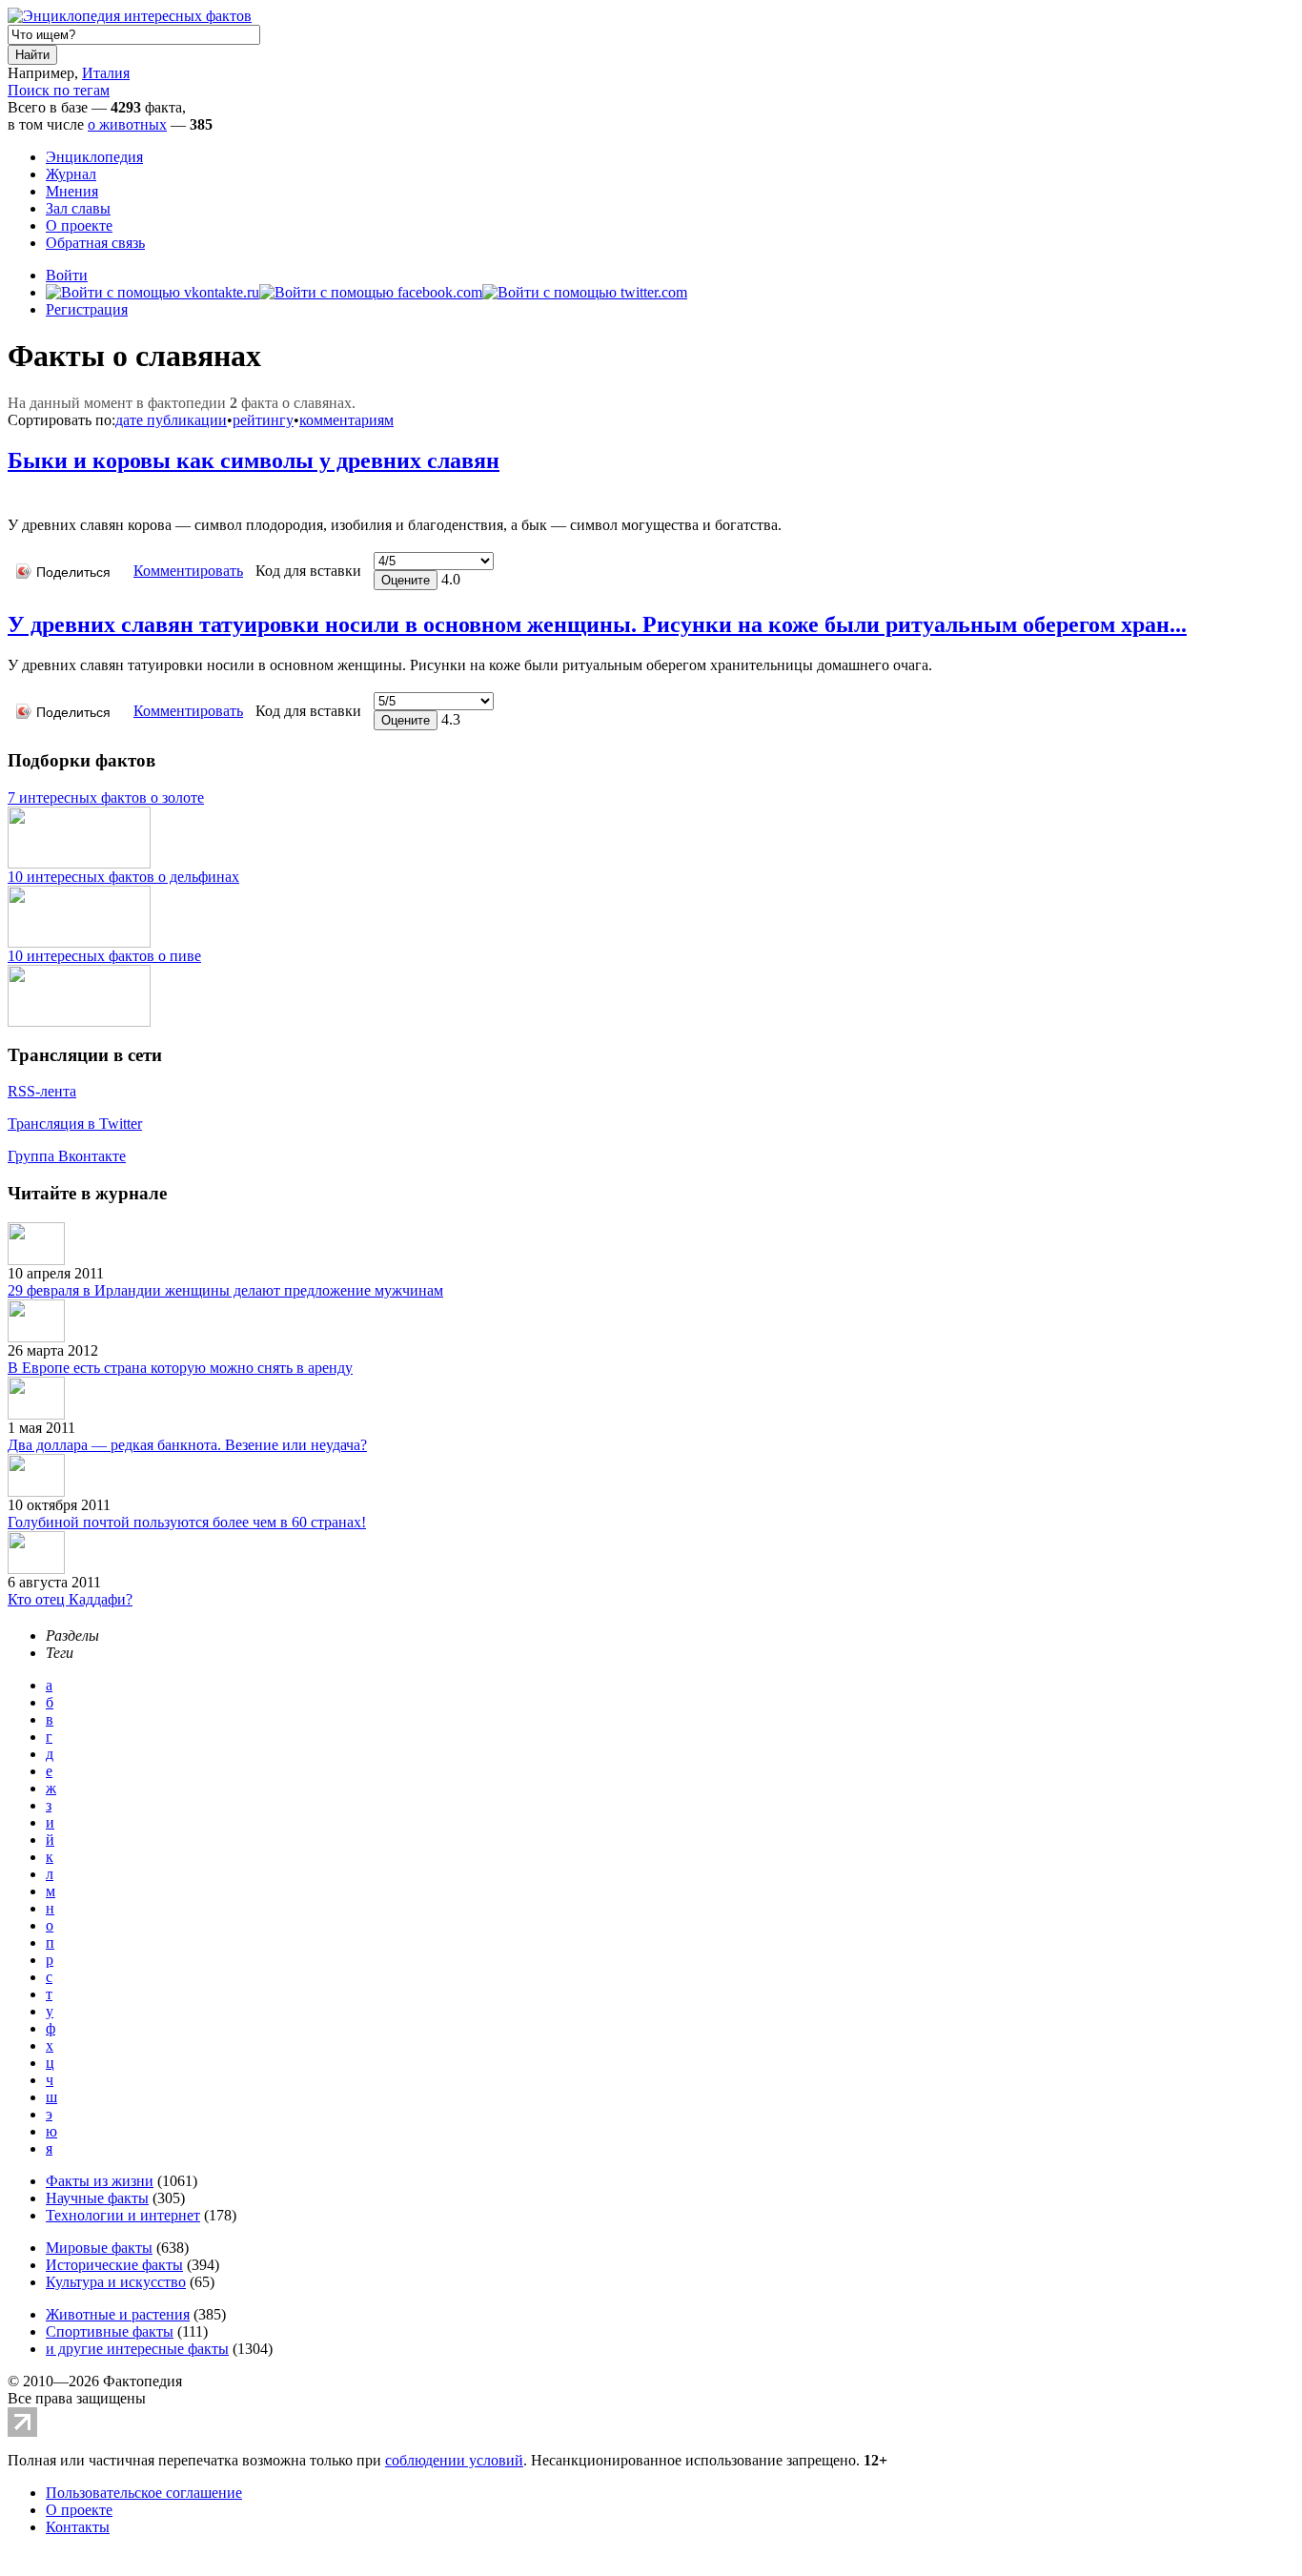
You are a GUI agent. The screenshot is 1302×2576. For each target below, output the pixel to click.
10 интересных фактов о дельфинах (123, 877)
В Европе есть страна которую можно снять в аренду (180, 1368)
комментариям (346, 420)
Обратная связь (95, 243)
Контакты (78, 2527)
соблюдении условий (454, 2460)
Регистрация (87, 309)
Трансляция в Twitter (75, 1124)
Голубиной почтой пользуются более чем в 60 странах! (187, 1522)
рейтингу (263, 420)
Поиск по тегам (59, 90)
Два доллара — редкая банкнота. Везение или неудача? (187, 1445)
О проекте (79, 225)
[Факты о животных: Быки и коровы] (14, 496)
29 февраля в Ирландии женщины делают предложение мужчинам (225, 1290)
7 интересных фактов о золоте (106, 797)
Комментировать (188, 571)
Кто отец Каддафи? (70, 1599)
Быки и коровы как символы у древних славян (254, 460)
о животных (127, 124)
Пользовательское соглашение (144, 2493)
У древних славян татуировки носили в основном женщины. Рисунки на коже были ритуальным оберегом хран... (597, 624)
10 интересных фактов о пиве (104, 956)
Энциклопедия (94, 157)
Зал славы (78, 208)
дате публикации (171, 420)
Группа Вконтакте (67, 1156)
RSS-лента (42, 1091)
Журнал (71, 174)
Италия (106, 73)
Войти (67, 275)
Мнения (72, 191)
